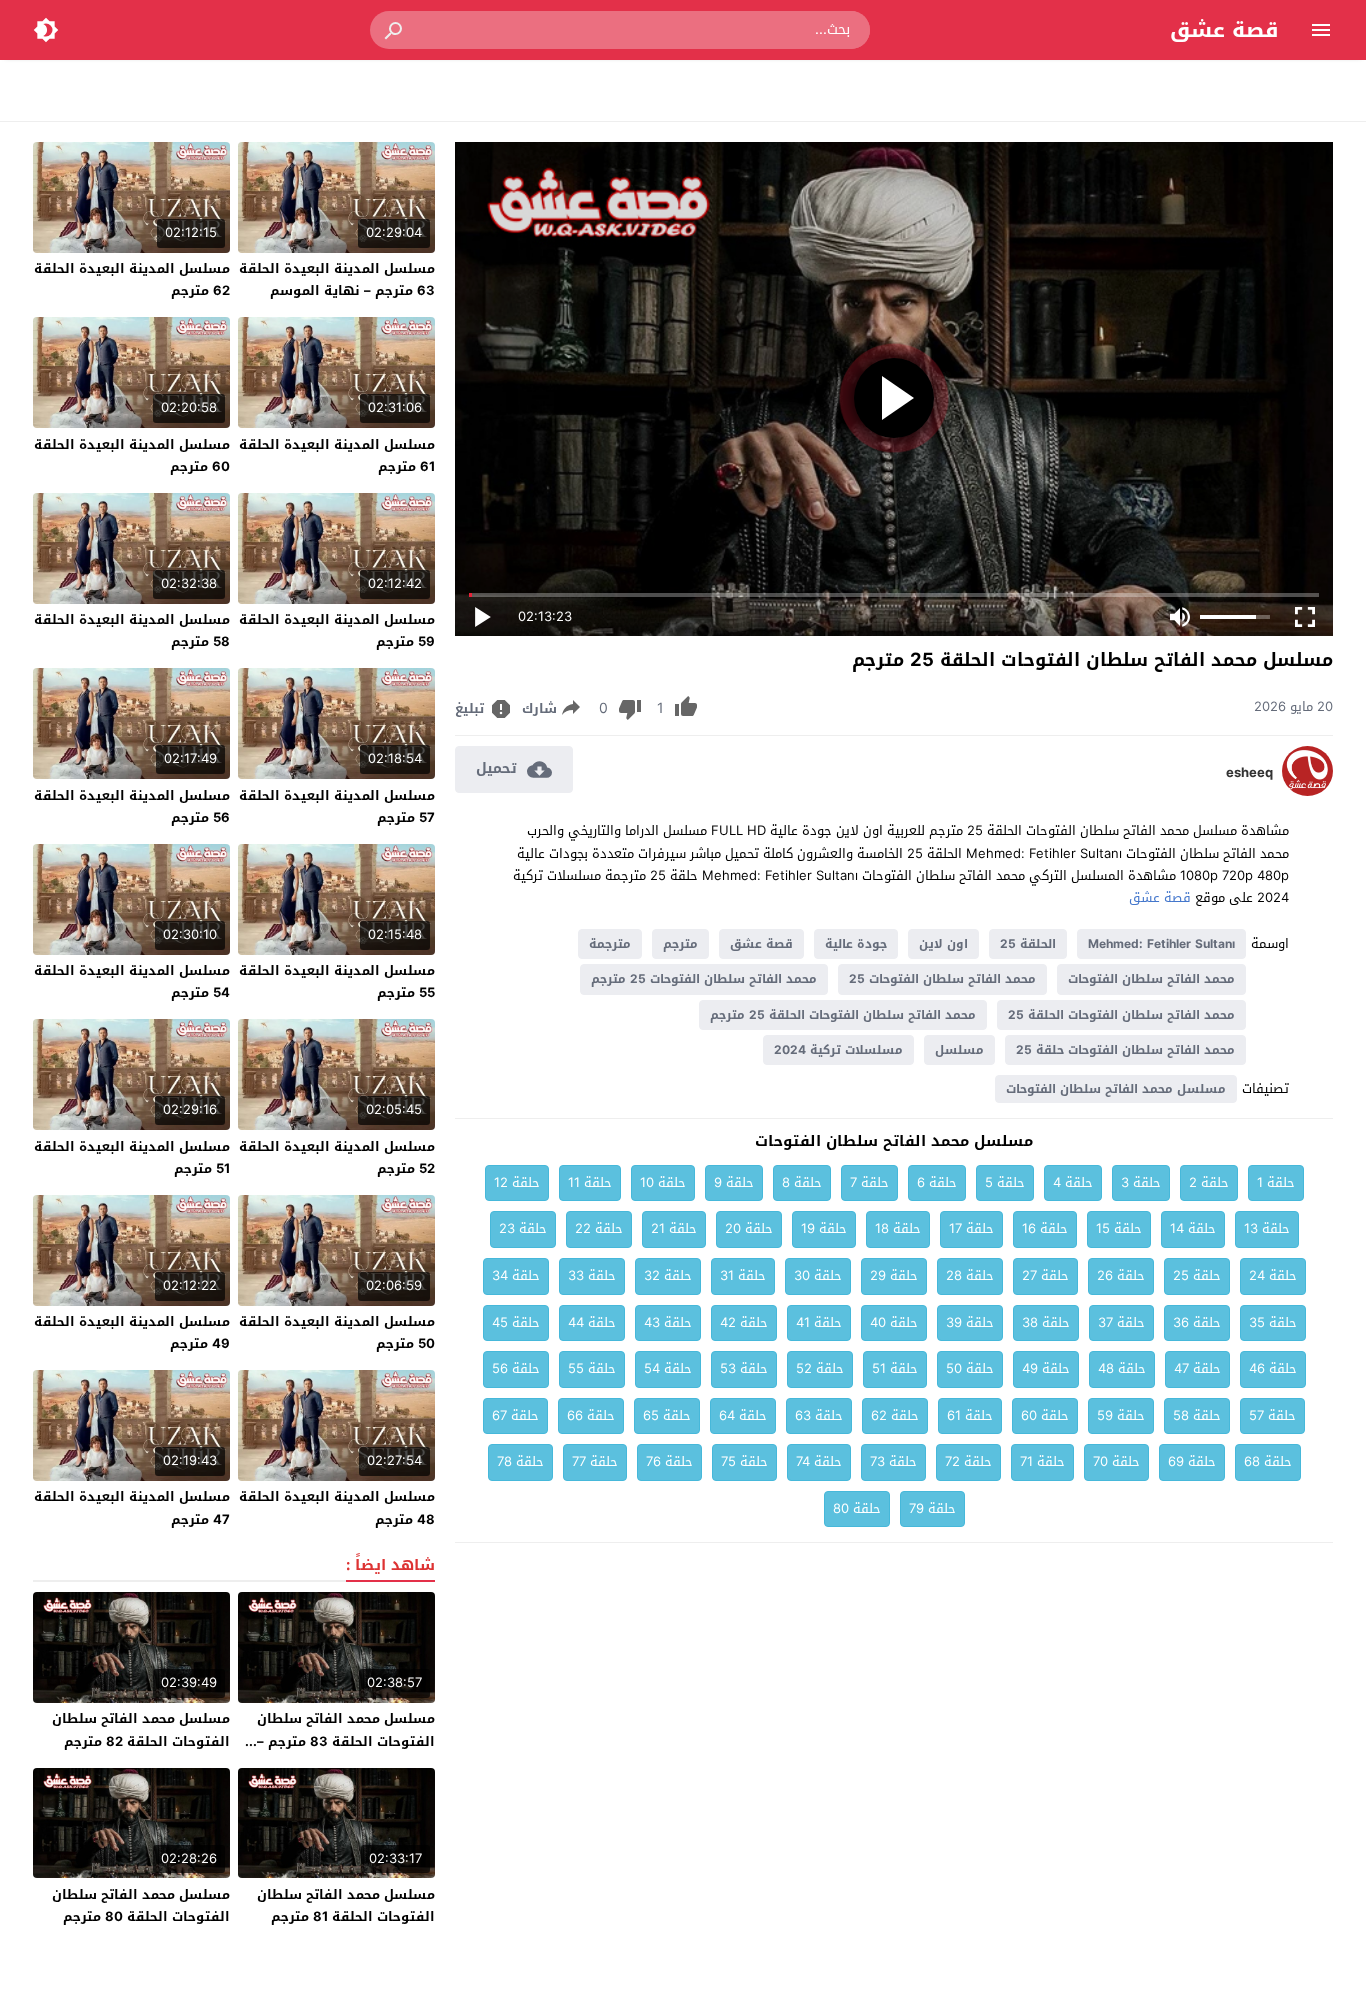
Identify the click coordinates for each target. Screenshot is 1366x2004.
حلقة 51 (895, 1368)
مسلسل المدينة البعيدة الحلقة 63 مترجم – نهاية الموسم (337, 279)
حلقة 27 (1045, 1275)
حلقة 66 (591, 1415)
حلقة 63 (819, 1415)
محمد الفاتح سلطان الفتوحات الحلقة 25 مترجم (843, 1015)
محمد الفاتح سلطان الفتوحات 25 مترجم (704, 979)
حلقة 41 (819, 1322)
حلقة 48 (1122, 1368)
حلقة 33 (592, 1275)
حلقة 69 (1192, 1461)
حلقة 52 (820, 1368)
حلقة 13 (1267, 1228)
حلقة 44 (592, 1322)
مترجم (680, 944)
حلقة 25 (1197, 1275)
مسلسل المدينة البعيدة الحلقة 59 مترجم (337, 630)
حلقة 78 (520, 1461)
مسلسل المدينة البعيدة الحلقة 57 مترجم (337, 806)
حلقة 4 (1073, 1182)
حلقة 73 (893, 1461)
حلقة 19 (824, 1228)
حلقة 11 (590, 1182)
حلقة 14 (1193, 1228)
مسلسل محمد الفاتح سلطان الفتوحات (1116, 1089)
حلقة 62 (895, 1415)
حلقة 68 (1268, 1461)
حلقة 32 (668, 1275)
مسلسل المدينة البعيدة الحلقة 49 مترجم (132, 1332)
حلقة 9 (734, 1182)
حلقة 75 (744, 1461)
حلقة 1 (1276, 1182)
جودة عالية (856, 944)
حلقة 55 (592, 1368)
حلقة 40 (894, 1322)
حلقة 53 (744, 1368)
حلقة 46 (1273, 1368)
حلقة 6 (937, 1182)
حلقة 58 (1197, 1415)
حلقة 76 (669, 1461)
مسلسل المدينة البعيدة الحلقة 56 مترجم (132, 806)
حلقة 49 (1046, 1368)
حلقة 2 (1209, 1182)
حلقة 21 (674, 1228)
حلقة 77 (595, 1461)
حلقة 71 (1042, 1461)
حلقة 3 (1141, 1182)
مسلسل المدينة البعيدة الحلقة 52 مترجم (337, 1157)
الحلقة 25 (1028, 944)
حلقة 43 (668, 1322)
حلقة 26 (1121, 1275)
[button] (395, 30)
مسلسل (959, 1050)
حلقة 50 (970, 1368)
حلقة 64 (743, 1415)
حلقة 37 (1121, 1322)
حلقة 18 (898, 1228)
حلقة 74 (819, 1461)
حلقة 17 (971, 1228)
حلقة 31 (743, 1275)
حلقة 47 (1197, 1368)
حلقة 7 (869, 1182)
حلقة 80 (857, 1508)
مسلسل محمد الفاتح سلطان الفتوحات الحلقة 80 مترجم (141, 1905)
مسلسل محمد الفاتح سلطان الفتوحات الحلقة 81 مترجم (346, 1905)
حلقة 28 (970, 1275)
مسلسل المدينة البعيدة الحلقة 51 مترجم (132, 1157)
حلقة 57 (1272, 1415)
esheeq (1249, 773)
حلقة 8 (802, 1182)
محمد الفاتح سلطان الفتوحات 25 (942, 979)
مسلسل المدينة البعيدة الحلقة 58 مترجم (132, 630)
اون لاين (943, 944)
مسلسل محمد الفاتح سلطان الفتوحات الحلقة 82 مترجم (141, 1729)
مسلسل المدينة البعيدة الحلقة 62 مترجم (132, 279)
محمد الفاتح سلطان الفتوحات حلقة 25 (1125, 1050)
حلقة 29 (894, 1275)
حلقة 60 (1045, 1415)
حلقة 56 (516, 1368)
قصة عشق (1224, 30)
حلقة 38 (1046, 1322)
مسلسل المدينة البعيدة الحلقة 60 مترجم (132, 455)
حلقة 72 (968, 1461)
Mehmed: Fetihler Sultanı (1161, 944)
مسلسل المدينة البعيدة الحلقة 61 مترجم (337, 455)
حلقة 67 (515, 1415)
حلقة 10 (663, 1182)
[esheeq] (1307, 791)
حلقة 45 (516, 1322)
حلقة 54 (668, 1368)
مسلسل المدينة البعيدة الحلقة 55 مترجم (337, 981)
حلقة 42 (744, 1322)
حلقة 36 (1197, 1322)
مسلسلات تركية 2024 (838, 1050)
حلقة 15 (1119, 1228)
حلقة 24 (1273, 1275)
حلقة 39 (970, 1322)
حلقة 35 (1273, 1322)
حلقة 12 (517, 1182)
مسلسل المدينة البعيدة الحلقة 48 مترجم (337, 1507)
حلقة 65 (667, 1415)
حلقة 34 (516, 1275)
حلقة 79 (932, 1508)
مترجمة (610, 944)
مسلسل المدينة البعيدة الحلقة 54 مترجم (132, 981)
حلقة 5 (1005, 1182)
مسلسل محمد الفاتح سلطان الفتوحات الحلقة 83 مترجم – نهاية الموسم (346, 1740)
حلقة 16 (1045, 1228)
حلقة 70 (1116, 1461)
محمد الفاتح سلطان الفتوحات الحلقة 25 (1121, 1015)
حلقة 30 (818, 1275)
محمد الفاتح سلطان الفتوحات (1151, 979)
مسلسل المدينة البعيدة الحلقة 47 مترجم (132, 1507)
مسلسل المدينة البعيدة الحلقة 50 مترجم (337, 1332)
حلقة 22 (599, 1228)
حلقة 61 (970, 1415)
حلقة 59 (1121, 1415)
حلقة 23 (523, 1228)
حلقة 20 (749, 1228)
